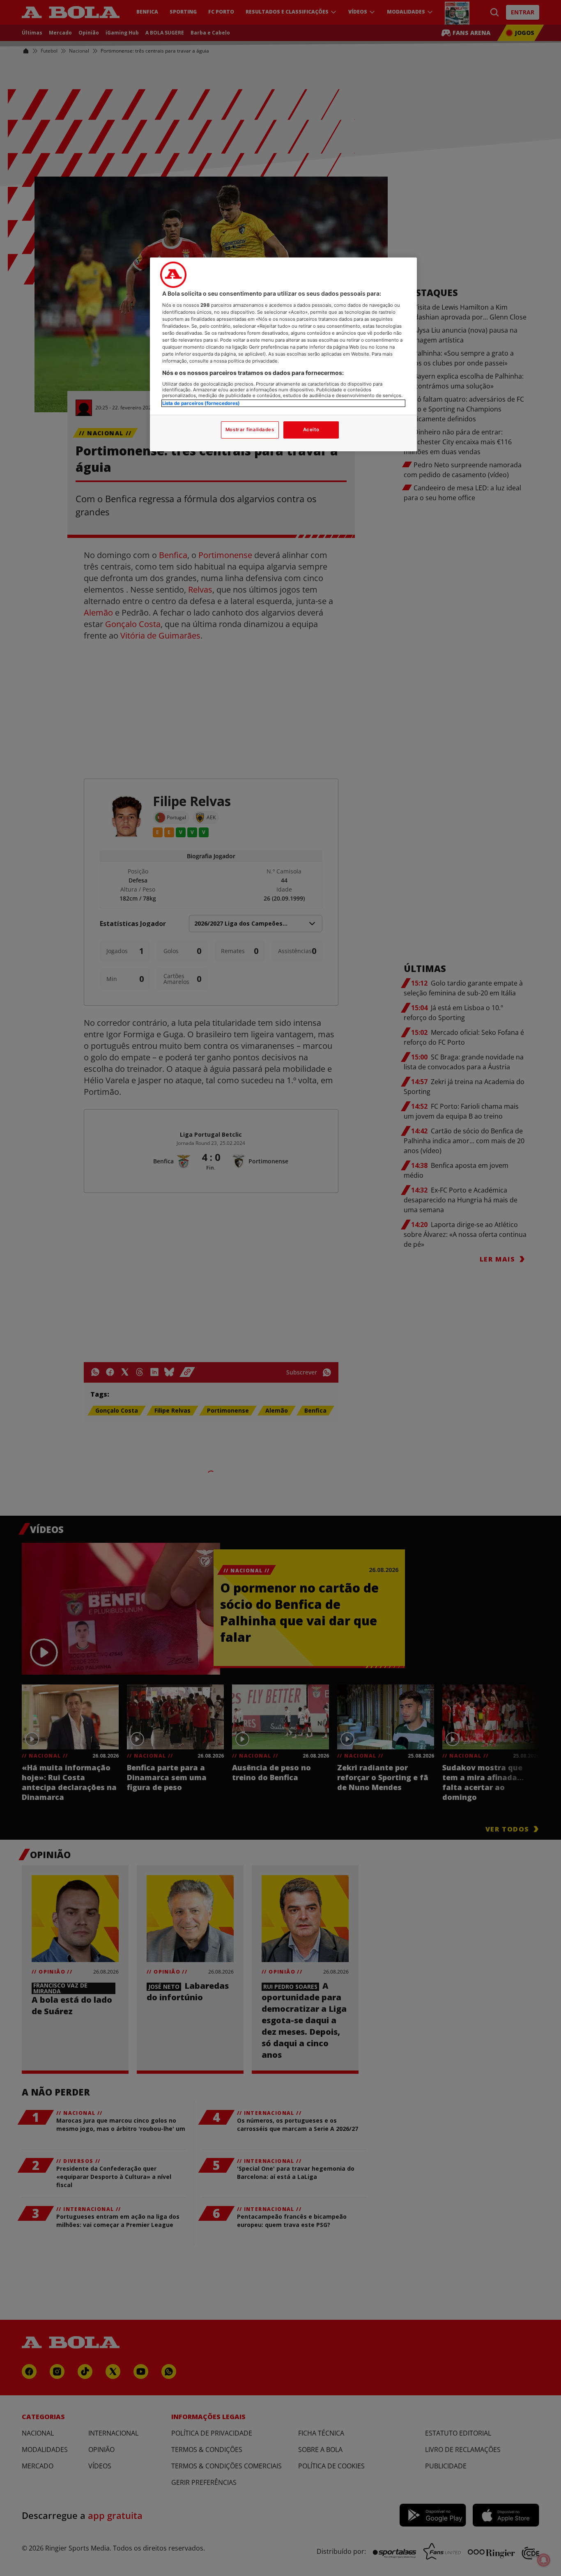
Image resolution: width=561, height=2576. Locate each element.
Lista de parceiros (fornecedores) (201, 403)
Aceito (311, 430)
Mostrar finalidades (250, 430)
